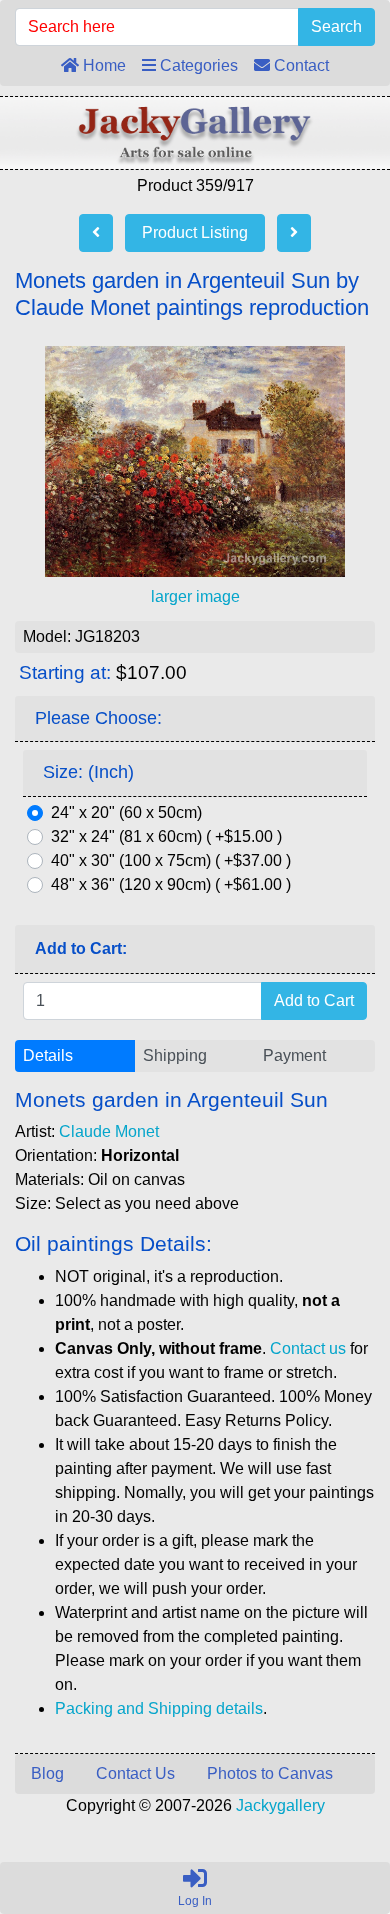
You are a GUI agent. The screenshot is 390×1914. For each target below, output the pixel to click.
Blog (47, 1773)
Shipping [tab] (175, 1055)
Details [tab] (48, 1055)
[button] (329, 1815)
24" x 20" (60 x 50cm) (126, 812)
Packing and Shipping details (159, 1708)
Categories (197, 65)
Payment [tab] (294, 1055)
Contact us (308, 1348)
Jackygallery (280, 1805)
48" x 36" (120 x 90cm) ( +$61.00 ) (171, 884)
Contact (299, 65)
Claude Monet (109, 1131)
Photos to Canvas (270, 1773)
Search (336, 26)
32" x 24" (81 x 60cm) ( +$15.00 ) (166, 836)
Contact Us (135, 1773)
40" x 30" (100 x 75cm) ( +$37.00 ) (171, 860)
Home (102, 65)
